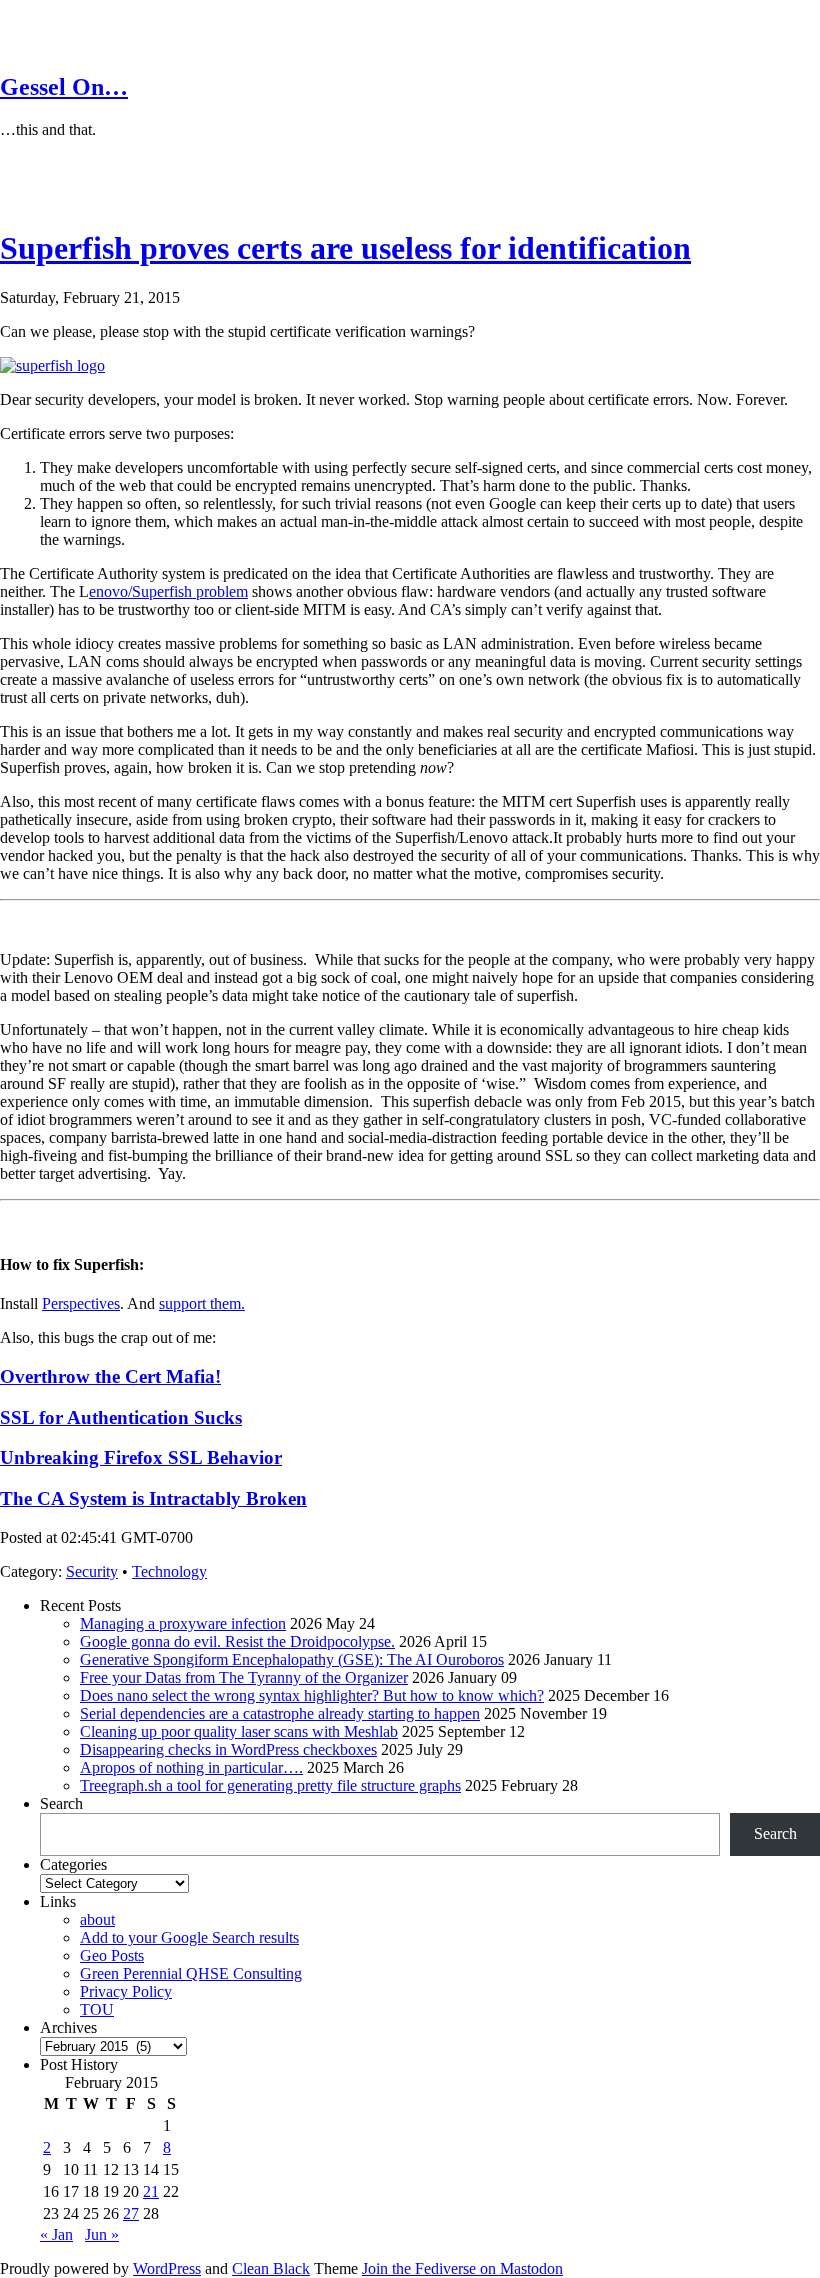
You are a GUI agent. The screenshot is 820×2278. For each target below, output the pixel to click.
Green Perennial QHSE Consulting (191, 1973)
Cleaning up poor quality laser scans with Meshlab (239, 1731)
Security (92, 1571)
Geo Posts (112, 1955)
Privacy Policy (126, 1991)
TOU (97, 2009)
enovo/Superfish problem (168, 591)
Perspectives (81, 1303)
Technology (169, 1571)
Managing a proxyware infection (183, 1623)
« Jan (56, 2234)
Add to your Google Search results (189, 1937)
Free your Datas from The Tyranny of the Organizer (244, 1677)
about (97, 1919)
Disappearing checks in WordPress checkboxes (228, 1749)
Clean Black (271, 2268)
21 (151, 2191)
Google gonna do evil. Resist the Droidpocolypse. (237, 1641)
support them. (202, 1303)
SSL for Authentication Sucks (121, 1417)
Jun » (102, 2234)
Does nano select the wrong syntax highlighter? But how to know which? (312, 1695)
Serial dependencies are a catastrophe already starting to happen (280, 1713)
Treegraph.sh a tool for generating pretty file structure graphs (270, 1785)
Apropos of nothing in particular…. (191, 1767)
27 (131, 2213)
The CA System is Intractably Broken (153, 1498)
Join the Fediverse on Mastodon (462, 2268)
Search (61, 1803)
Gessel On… (64, 87)
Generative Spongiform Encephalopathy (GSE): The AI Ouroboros (292, 1659)
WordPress (167, 2268)
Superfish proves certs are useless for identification (345, 248)
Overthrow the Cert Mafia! (110, 1376)
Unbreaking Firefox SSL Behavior (141, 1457)
